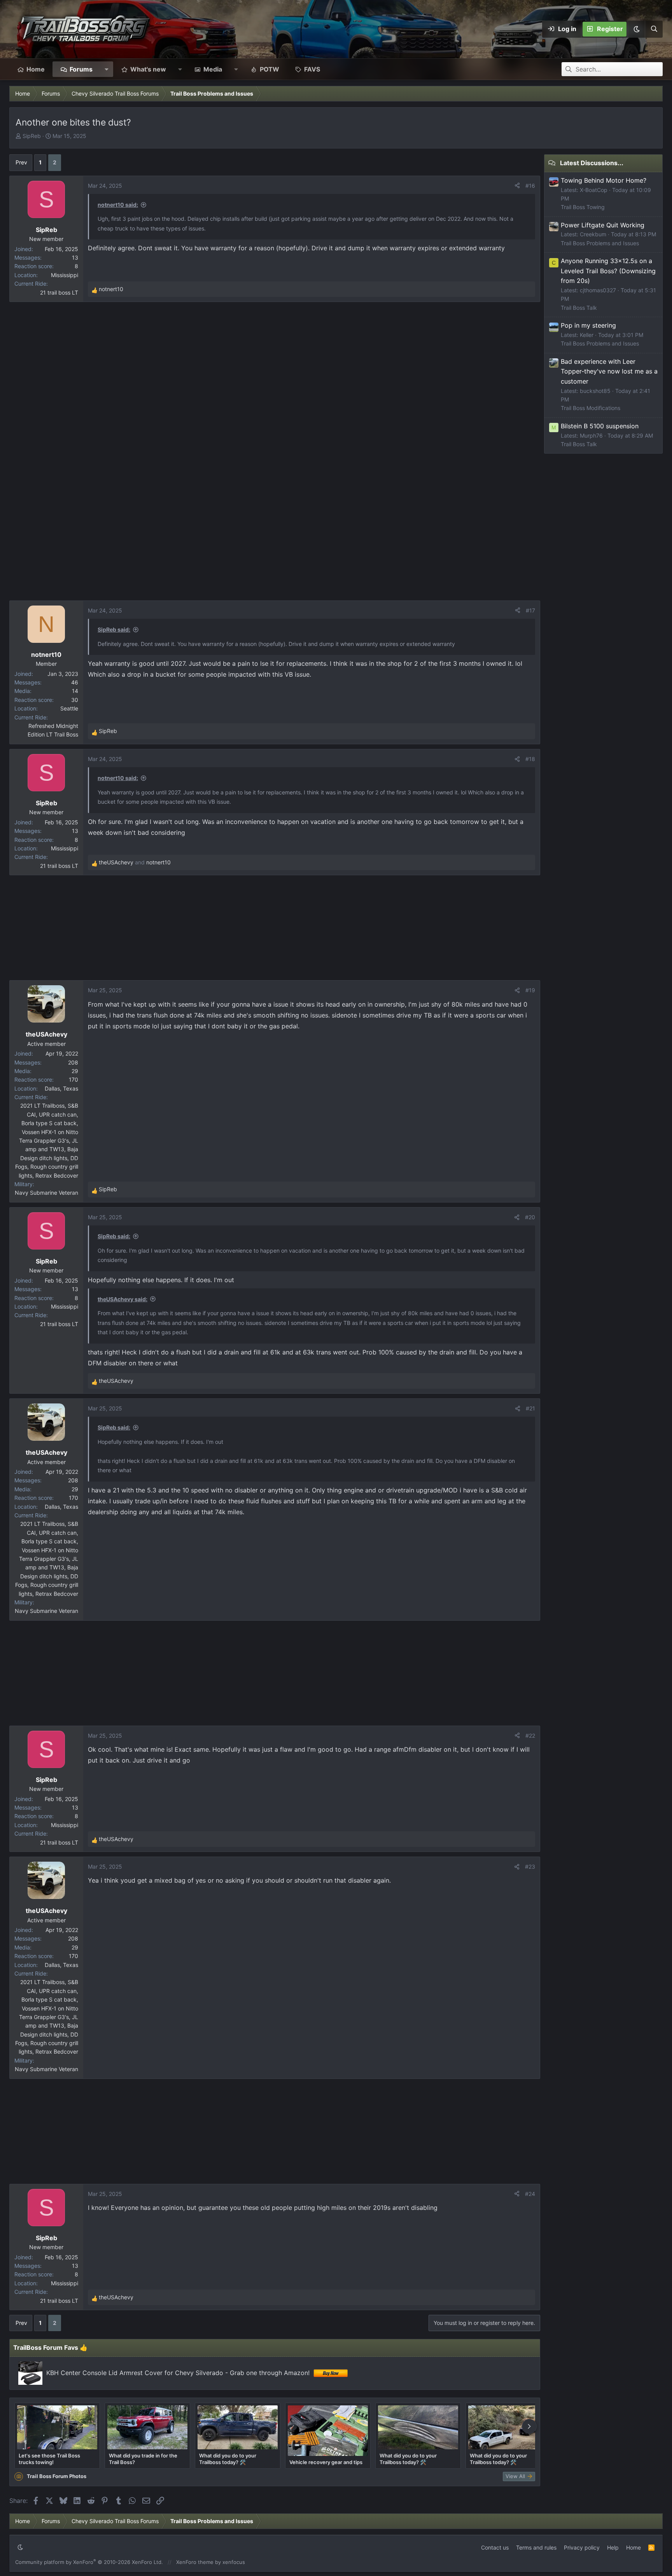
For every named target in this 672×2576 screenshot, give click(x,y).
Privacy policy (582, 2547)
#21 (530, 1408)
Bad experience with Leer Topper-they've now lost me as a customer (609, 371)
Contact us (495, 2547)
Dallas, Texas (61, 1088)
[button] (636, 29)
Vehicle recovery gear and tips (326, 2462)
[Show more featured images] (529, 2426)
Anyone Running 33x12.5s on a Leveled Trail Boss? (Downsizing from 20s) (608, 271)
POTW (269, 69)
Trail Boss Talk (579, 308)
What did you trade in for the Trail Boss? (143, 2459)
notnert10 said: (118, 205)
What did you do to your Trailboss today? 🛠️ (228, 2459)
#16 (530, 186)
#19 (530, 990)
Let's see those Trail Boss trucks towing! (49, 2459)
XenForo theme (195, 2562)
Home (36, 69)
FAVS (312, 69)
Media (213, 69)
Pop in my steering (588, 325)
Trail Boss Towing (583, 207)
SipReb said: (114, 629)
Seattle (69, 708)
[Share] (517, 186)
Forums (81, 69)
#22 (530, 1736)
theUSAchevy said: (122, 1299)
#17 (530, 610)
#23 (530, 1867)
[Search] (654, 29)
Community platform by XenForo (89, 2562)
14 (75, 691)
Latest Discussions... (592, 163)
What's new (148, 69)
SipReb (32, 136)
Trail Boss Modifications (591, 408)
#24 (530, 2194)
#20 (530, 1217)
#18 (530, 759)
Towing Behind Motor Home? (604, 180)
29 (75, 1071)
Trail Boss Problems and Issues (600, 243)
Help (613, 2547)
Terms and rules (536, 2547)
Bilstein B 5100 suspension (600, 426)
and (135, 862)
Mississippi (65, 275)
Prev (21, 162)
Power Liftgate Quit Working (603, 225)
